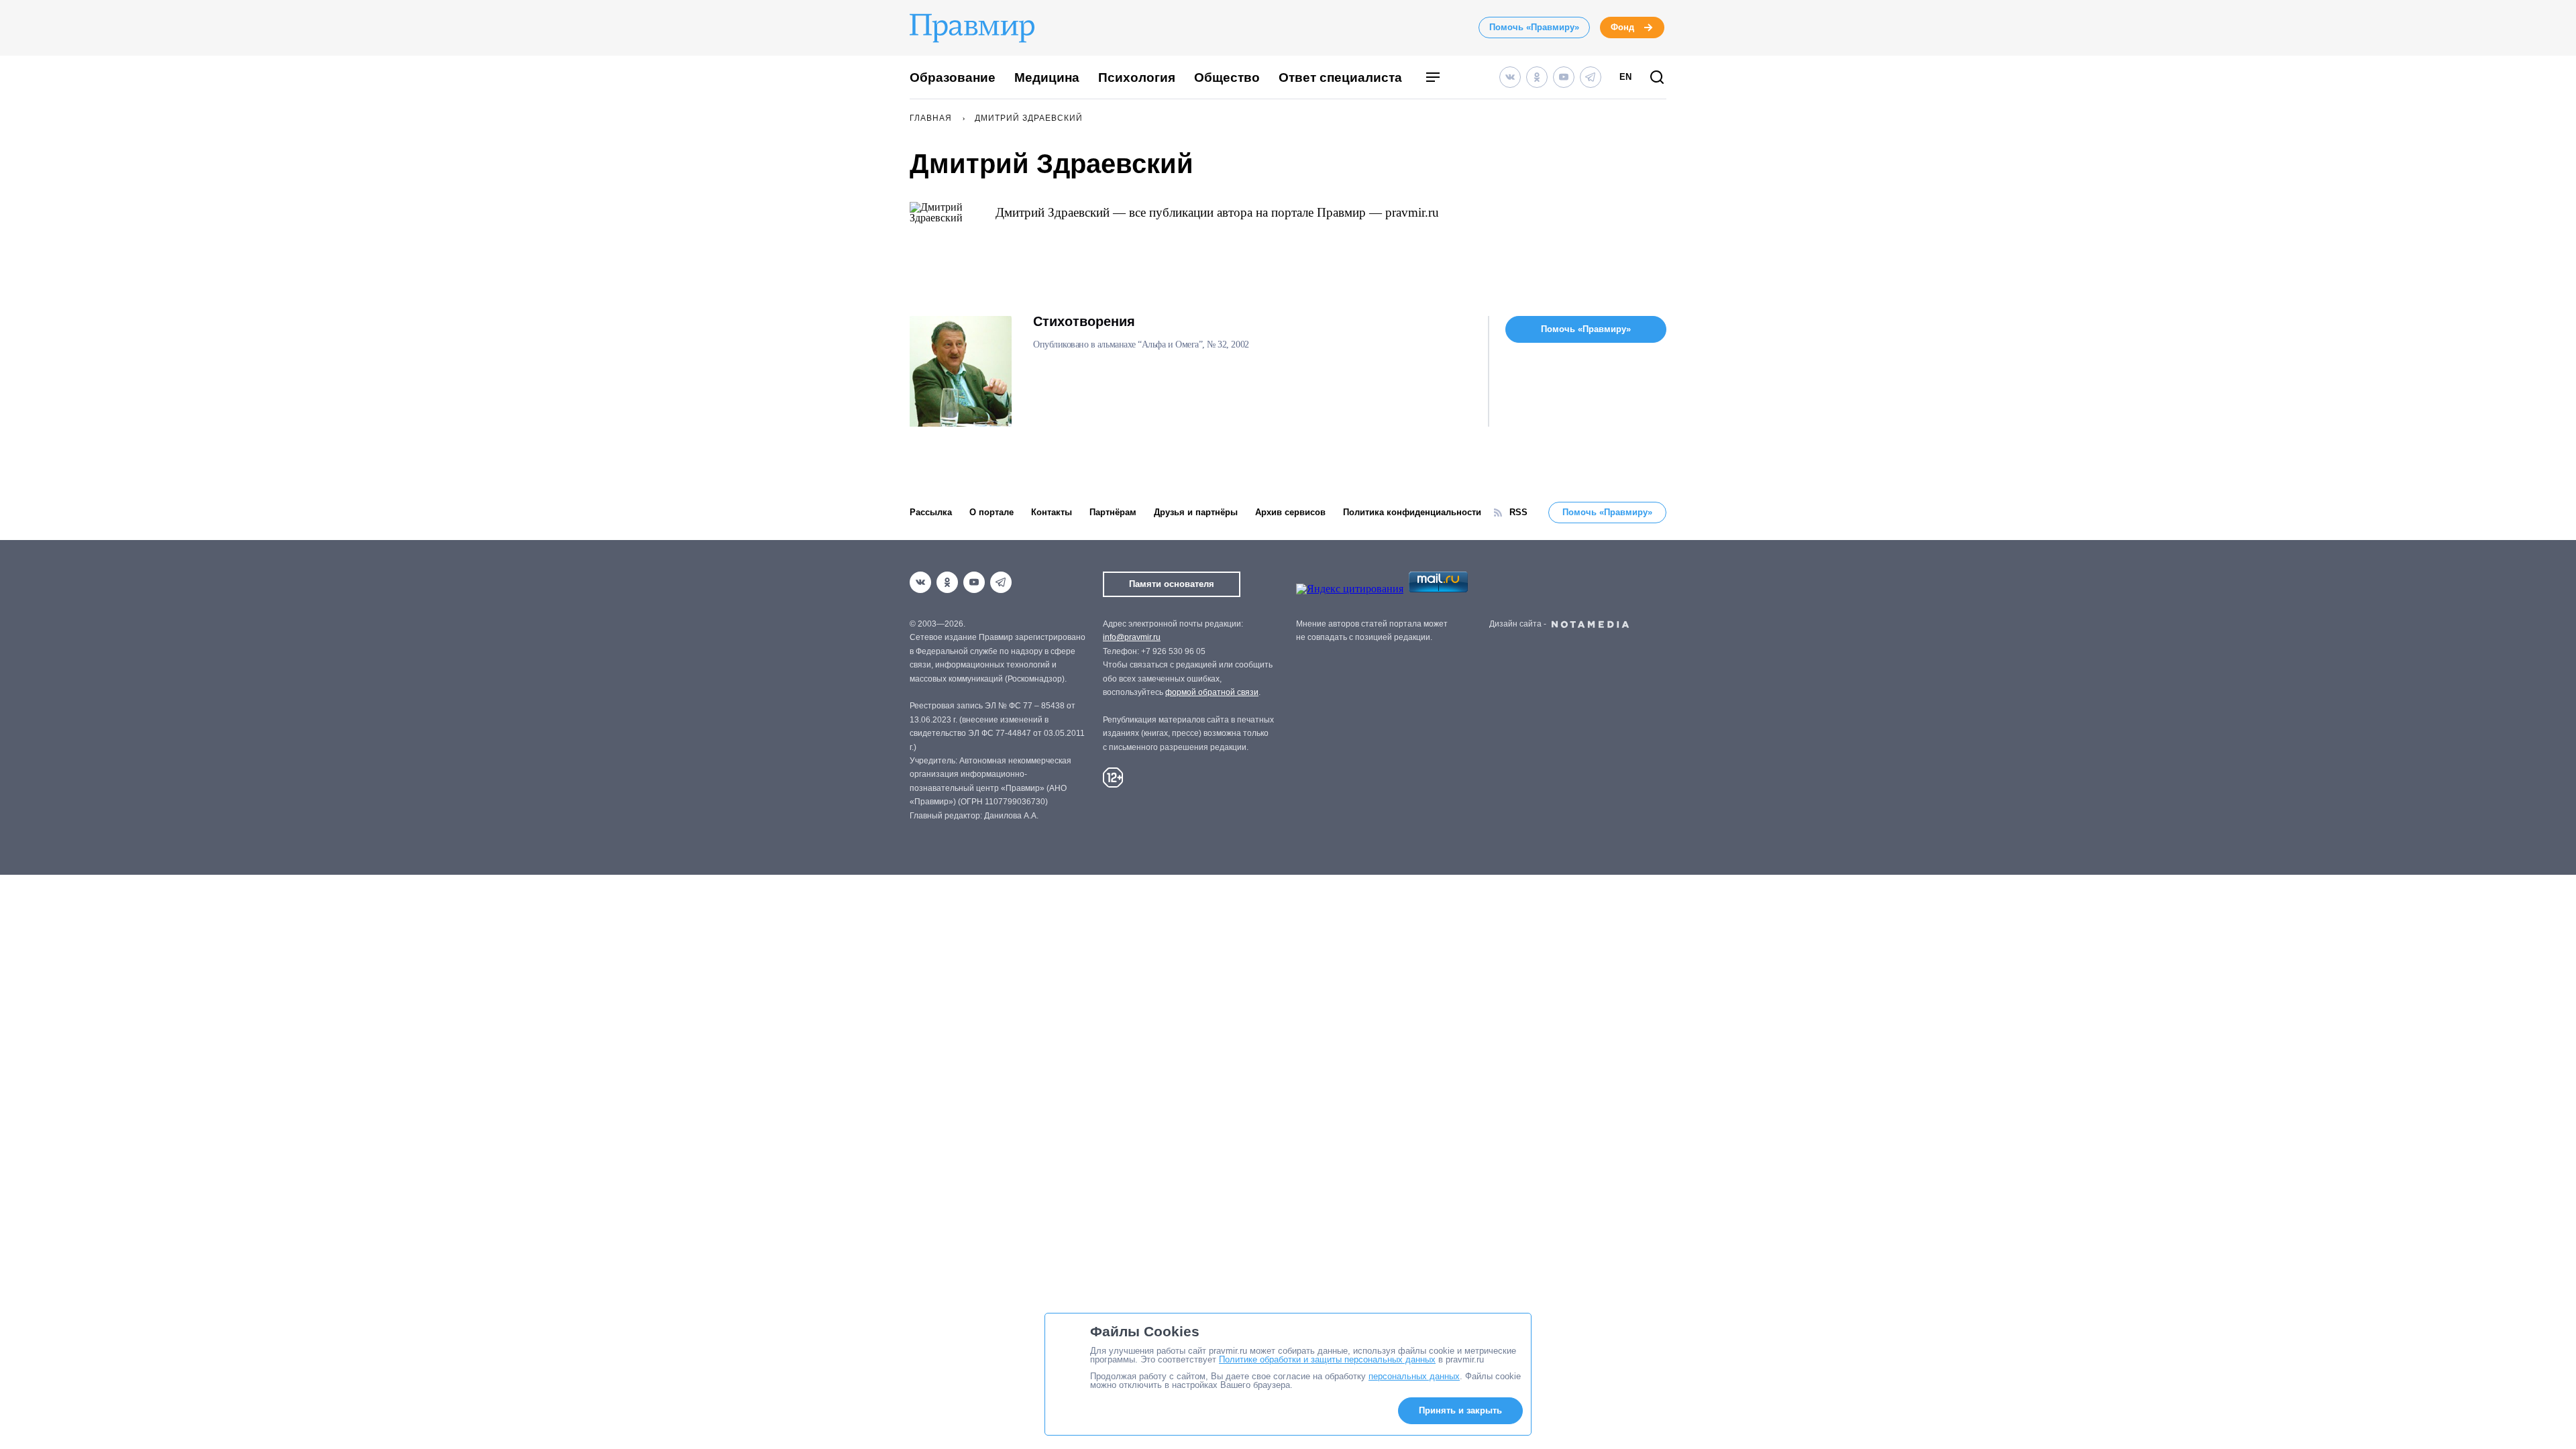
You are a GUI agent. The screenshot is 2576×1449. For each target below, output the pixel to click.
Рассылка (931, 512)
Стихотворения (1084, 321)
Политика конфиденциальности (1412, 512)
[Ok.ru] (1537, 77)
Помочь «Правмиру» (1534, 27)
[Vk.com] (1510, 77)
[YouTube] (1564, 77)
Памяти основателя (1172, 584)
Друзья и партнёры (1196, 512)
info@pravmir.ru (1132, 637)
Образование (953, 77)
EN (1625, 77)
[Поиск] (1657, 78)
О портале (991, 512)
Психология (1137, 77)
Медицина (1047, 77)
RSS (1518, 512)
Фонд (1622, 27)
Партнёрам (1113, 512)
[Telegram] (1591, 77)
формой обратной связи (1212, 692)
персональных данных (1414, 1376)
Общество (1227, 77)
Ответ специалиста (1340, 77)
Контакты (1052, 512)
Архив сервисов (1290, 512)
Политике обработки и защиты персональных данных (1327, 1359)
